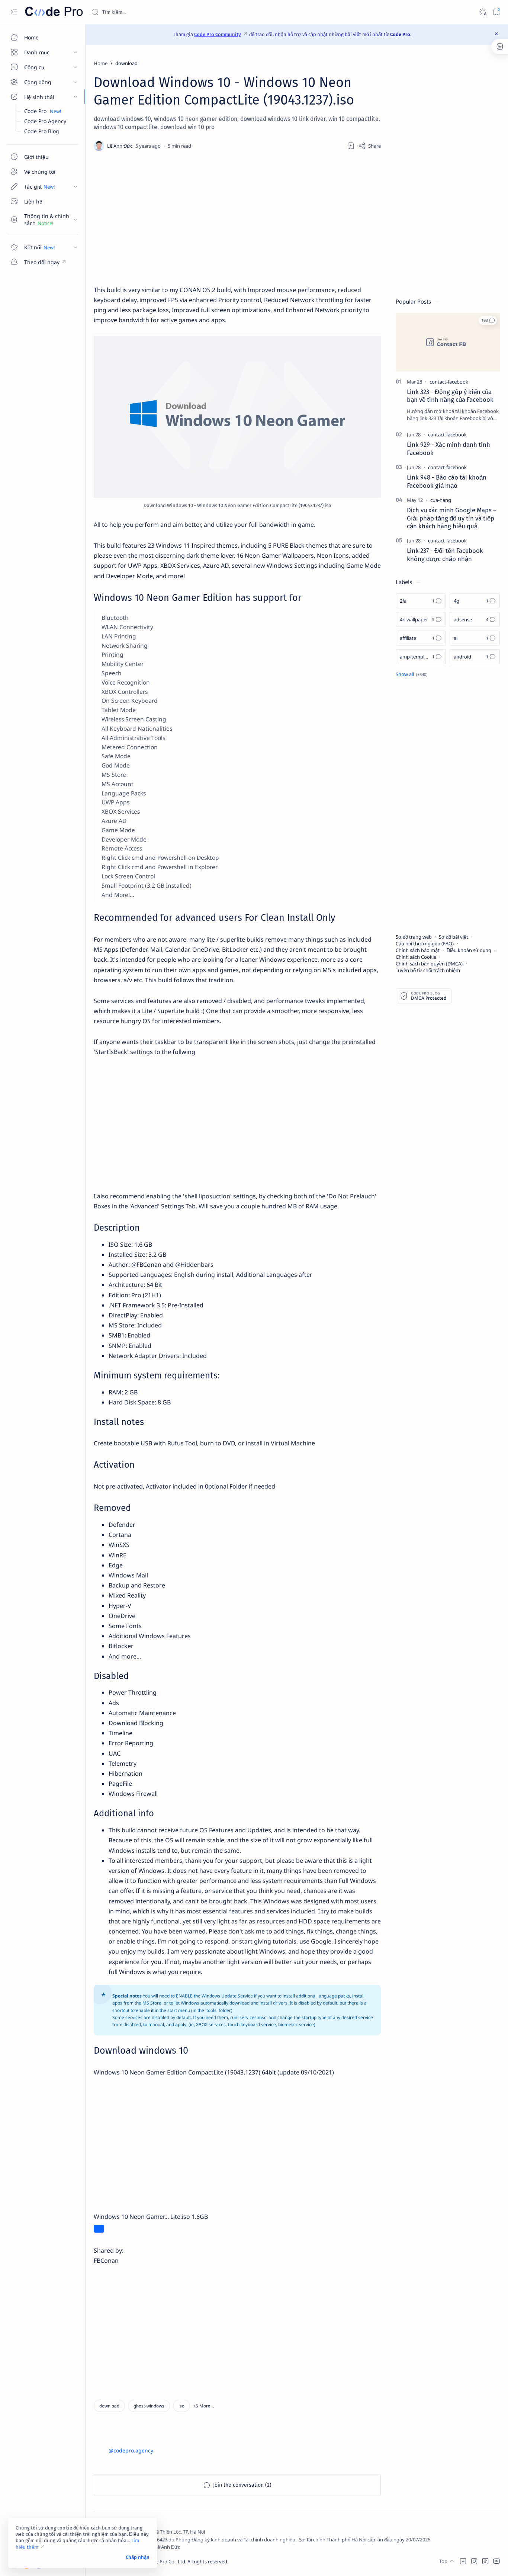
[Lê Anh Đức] (121, 146)
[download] (109, 2406)
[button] (203, 2406)
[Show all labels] (411, 674)
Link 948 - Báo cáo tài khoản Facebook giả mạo (447, 481)
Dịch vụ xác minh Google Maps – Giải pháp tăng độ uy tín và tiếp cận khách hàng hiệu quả (452, 518)
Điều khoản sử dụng (469, 950)
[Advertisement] (237, 218)
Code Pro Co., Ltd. (167, 2561)
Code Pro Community (218, 34)
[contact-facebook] (449, 382)
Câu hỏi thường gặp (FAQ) (425, 943)
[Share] (369, 146)
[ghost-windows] (149, 2406)
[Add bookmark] (351, 146)
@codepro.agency (131, 2450)
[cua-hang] (441, 500)
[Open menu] (14, 12)
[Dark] (483, 12)
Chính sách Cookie (416, 957)
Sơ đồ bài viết (454, 937)
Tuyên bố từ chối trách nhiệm (428, 970)
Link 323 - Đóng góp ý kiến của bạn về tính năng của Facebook (450, 396)
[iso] (181, 2406)
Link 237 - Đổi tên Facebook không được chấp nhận (445, 555)
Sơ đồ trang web (414, 937)
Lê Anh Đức (167, 2547)
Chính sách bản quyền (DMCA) (429, 964)
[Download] (99, 2229)
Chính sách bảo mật (418, 950)
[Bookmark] (496, 12)
